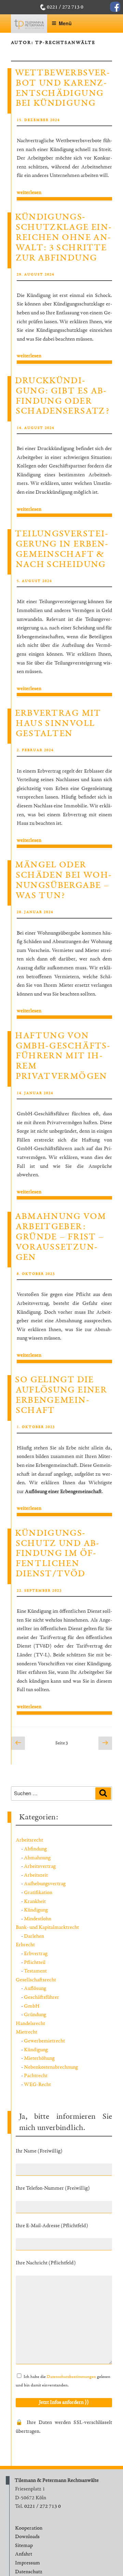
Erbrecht (25, 1945)
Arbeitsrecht (29, 1840)
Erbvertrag (36, 1954)
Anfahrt (24, 2554)
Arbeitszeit (36, 1875)
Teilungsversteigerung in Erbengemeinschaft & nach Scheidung (61, 549)
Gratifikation (38, 1893)
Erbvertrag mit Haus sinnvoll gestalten (58, 724)
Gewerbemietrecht (44, 2041)
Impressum (28, 2563)
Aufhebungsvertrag (45, 1884)
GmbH (32, 2006)
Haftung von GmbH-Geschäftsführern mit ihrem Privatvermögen (63, 1056)
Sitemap (24, 2545)
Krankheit (35, 1901)
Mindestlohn (38, 1919)
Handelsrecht (30, 2023)
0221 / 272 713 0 (65, 7)
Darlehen (34, 1936)
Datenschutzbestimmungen (71, 2377)
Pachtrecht (36, 2076)
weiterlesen (29, 192)
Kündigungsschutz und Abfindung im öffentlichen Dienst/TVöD (57, 1554)
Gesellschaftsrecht (36, 1980)
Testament (35, 1971)
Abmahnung (37, 1858)
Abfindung (35, 1849)
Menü (65, 23)
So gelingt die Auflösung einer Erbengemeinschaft (61, 1395)
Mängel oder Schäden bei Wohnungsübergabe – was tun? (63, 880)
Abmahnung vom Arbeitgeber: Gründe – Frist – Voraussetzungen (61, 1237)
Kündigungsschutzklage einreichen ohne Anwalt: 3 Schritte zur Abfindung (63, 238)
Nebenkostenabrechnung (51, 2067)
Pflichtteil (35, 1962)
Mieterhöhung (39, 2058)
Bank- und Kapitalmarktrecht (47, 1927)
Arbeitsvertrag (40, 1866)
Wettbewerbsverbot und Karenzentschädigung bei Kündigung (62, 88)
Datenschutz (29, 2572)
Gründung (35, 2015)
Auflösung (35, 1988)
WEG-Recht (37, 2084)
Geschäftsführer (42, 1997)
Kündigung (36, 1910)
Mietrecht (26, 2032)
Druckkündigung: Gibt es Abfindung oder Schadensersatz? (62, 396)
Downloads (27, 2537)
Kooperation (29, 2528)
